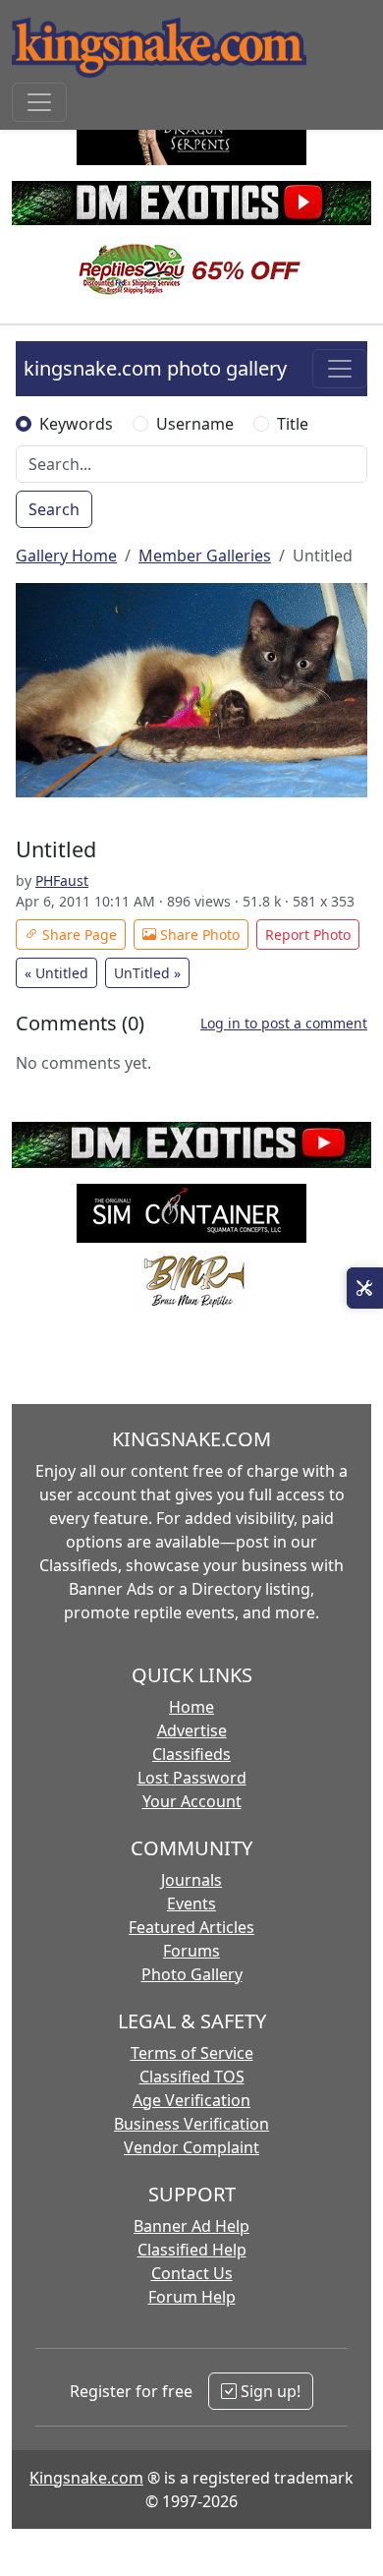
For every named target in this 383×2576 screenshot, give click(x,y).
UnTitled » (147, 973)
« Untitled (56, 973)
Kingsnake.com (86, 2478)
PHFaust (62, 880)
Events (191, 1903)
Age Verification (191, 2100)
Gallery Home (66, 556)
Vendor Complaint (191, 2147)
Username (195, 424)
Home (191, 1707)
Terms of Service (192, 2053)
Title (293, 424)
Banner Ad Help (191, 2226)
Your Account (192, 1801)
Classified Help (192, 2250)
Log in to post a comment (284, 1023)
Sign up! (269, 2391)
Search (54, 509)
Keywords (76, 424)
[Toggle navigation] (39, 102)
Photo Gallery (192, 1974)
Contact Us (192, 2273)
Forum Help (192, 2297)
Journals (191, 1880)
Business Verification (191, 2124)
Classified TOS (192, 2077)
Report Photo (308, 935)
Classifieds (191, 1754)
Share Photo (198, 935)
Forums (191, 1951)
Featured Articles (191, 1927)
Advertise (192, 1730)
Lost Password (192, 1778)
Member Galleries (205, 556)
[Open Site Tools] (365, 1288)
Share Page (78, 935)
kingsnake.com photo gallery (155, 368)
